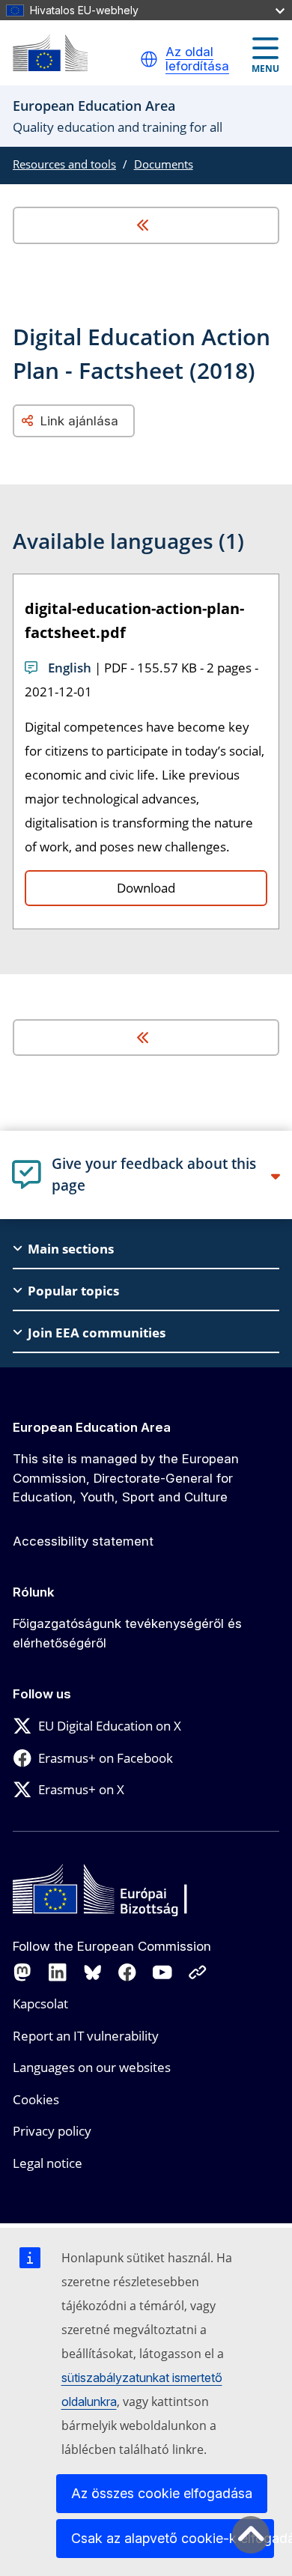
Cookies (36, 2099)
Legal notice (48, 2163)
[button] (149, 59)
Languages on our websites (92, 2067)
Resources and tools (64, 164)
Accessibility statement (83, 1541)
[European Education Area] (50, 53)
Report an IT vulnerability (86, 2036)
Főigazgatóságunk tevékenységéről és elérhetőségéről (127, 1633)
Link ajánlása (79, 421)
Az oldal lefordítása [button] (197, 60)
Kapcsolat (40, 2004)
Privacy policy (52, 2131)
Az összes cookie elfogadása (162, 2493)
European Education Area (92, 1427)
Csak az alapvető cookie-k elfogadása (173, 2538)
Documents (164, 164)
